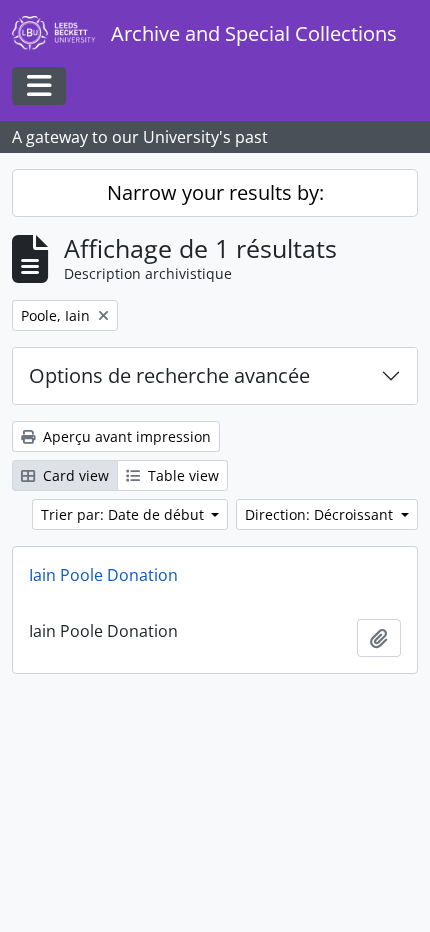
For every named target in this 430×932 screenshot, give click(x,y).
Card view (74, 475)
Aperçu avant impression (125, 436)
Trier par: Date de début (124, 514)
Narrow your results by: (215, 192)
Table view (181, 475)
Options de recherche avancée (169, 375)
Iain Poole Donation (103, 575)
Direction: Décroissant (321, 514)
